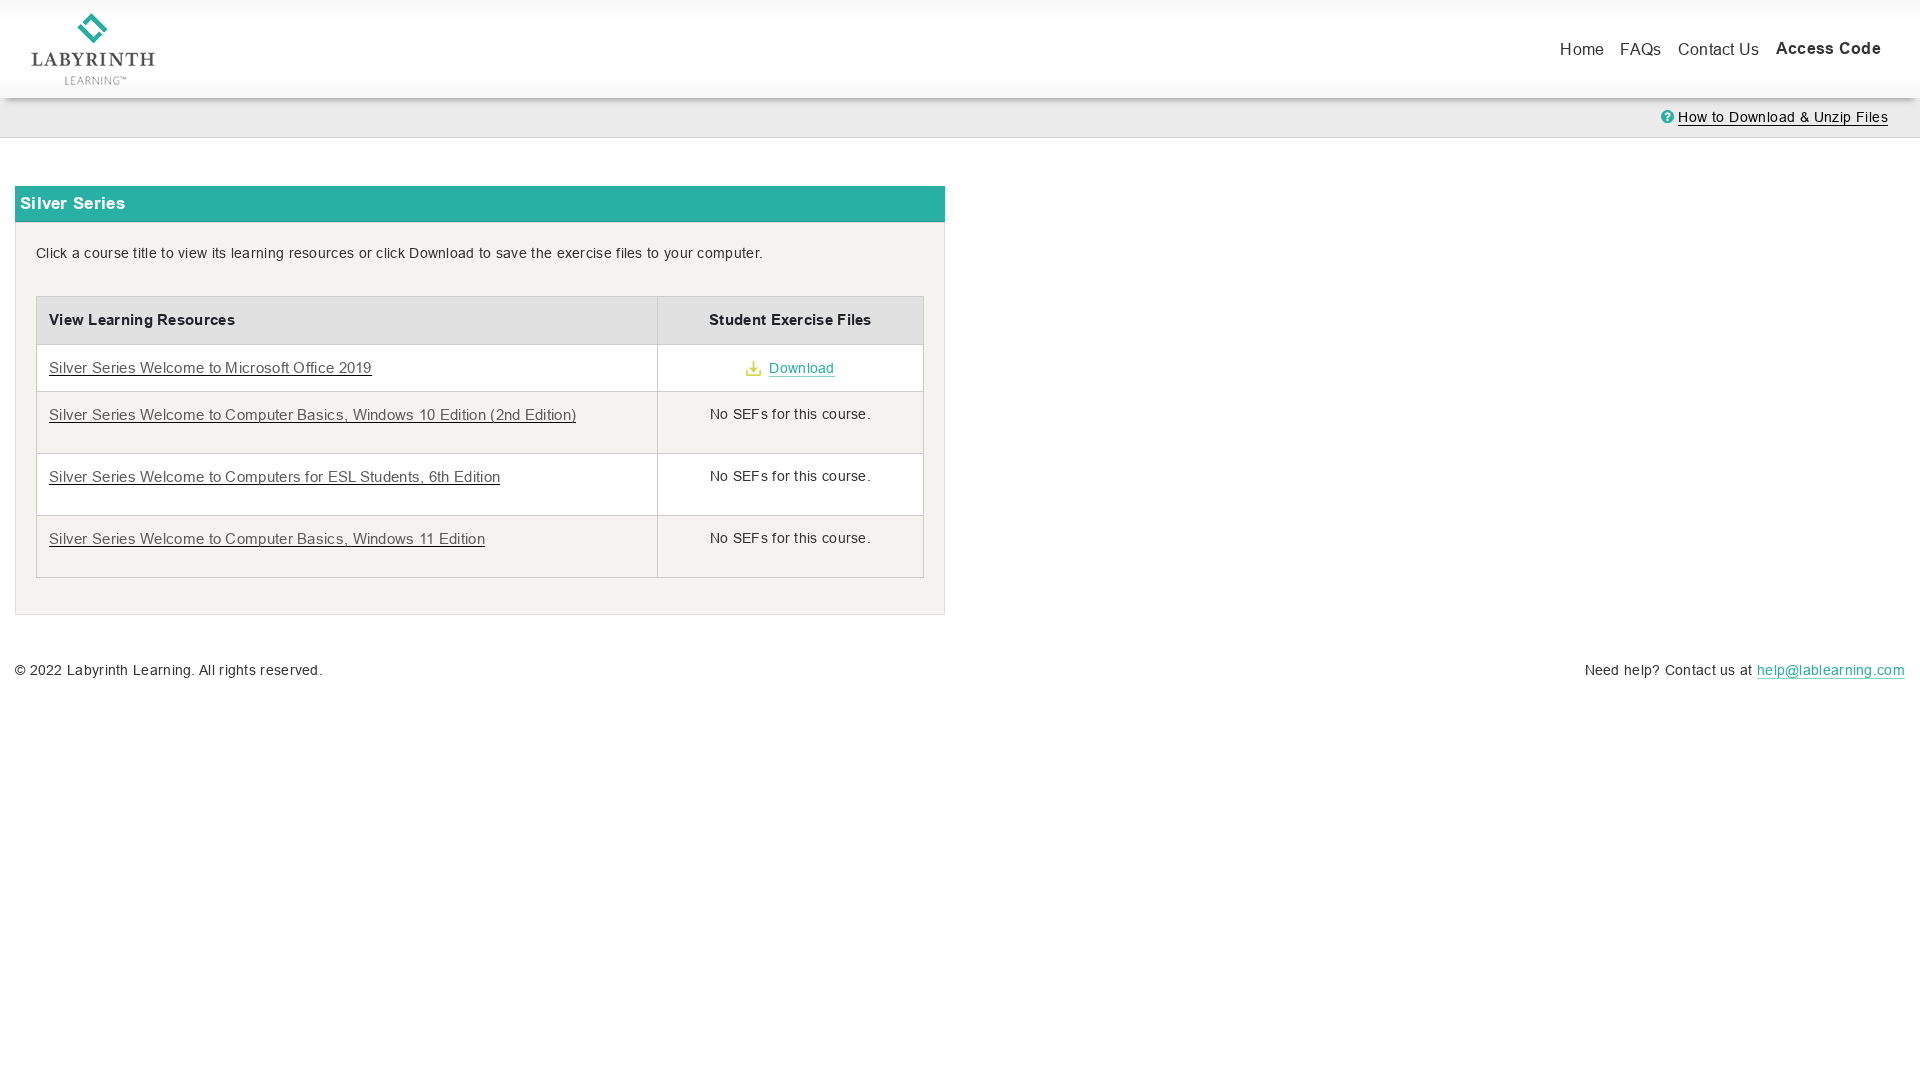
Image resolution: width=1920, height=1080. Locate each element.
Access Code (1828, 48)
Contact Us (1719, 49)
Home (1586, 48)
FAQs (1640, 49)
